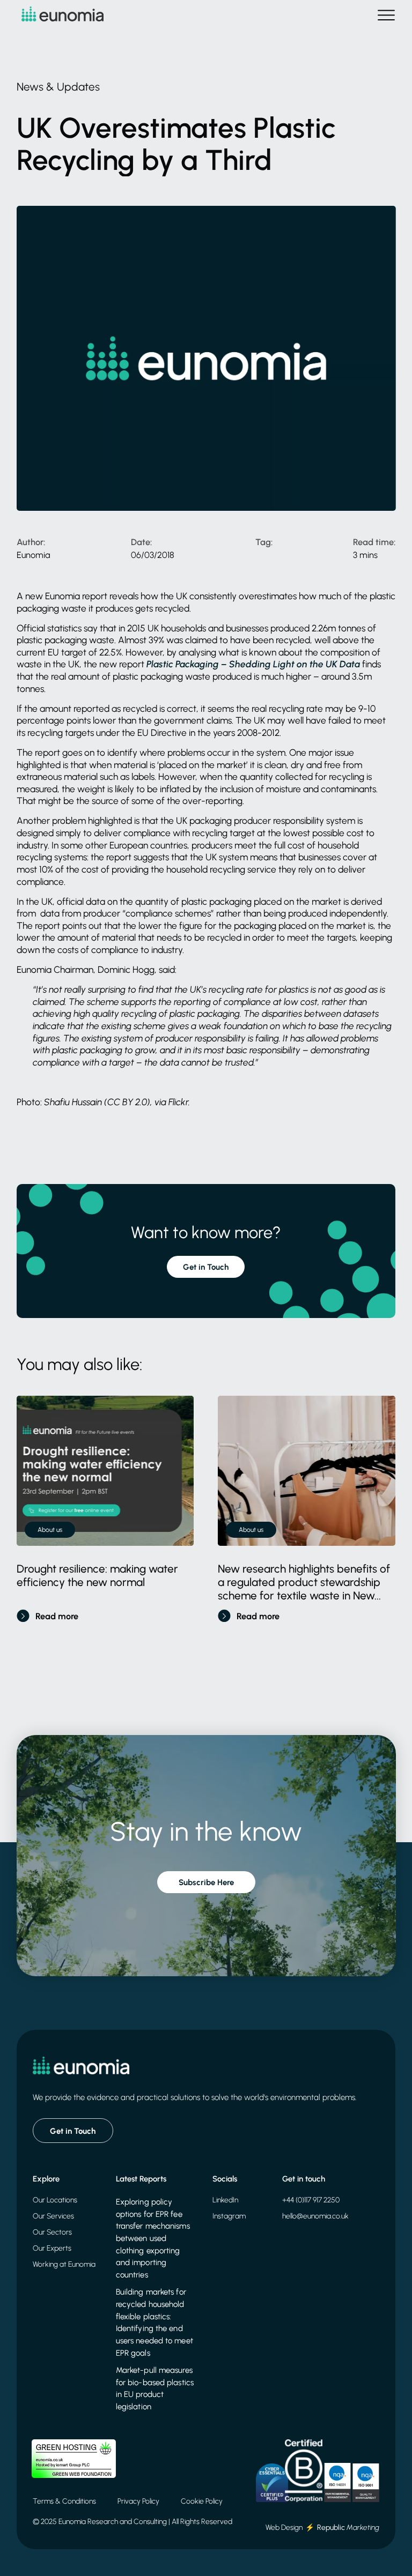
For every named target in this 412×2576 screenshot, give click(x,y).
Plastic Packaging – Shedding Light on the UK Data (253, 664)
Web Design (284, 2527)
